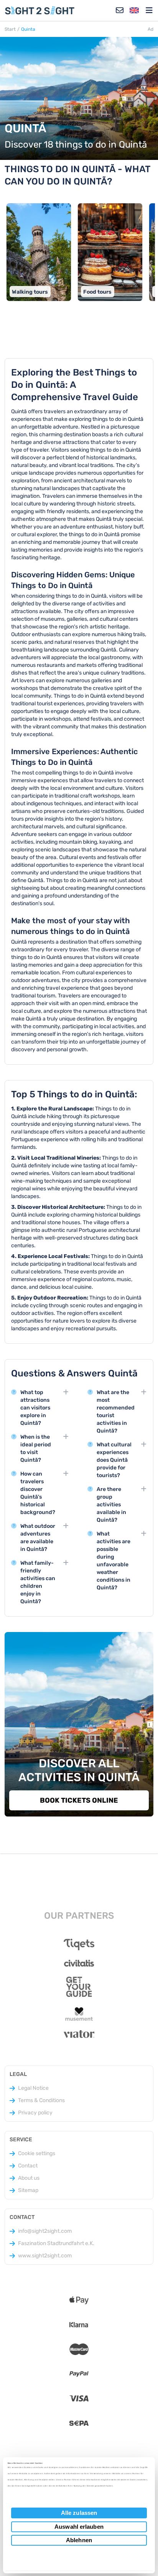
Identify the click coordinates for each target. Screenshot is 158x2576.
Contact (28, 2166)
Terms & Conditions (41, 2100)
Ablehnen (79, 2540)
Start (10, 29)
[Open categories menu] (149, 10)
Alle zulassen (79, 2513)
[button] (134, 10)
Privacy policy (35, 2113)
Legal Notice (33, 2088)
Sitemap (28, 2190)
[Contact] (120, 10)
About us (29, 2178)
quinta (28, 29)
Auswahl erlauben (79, 2527)
